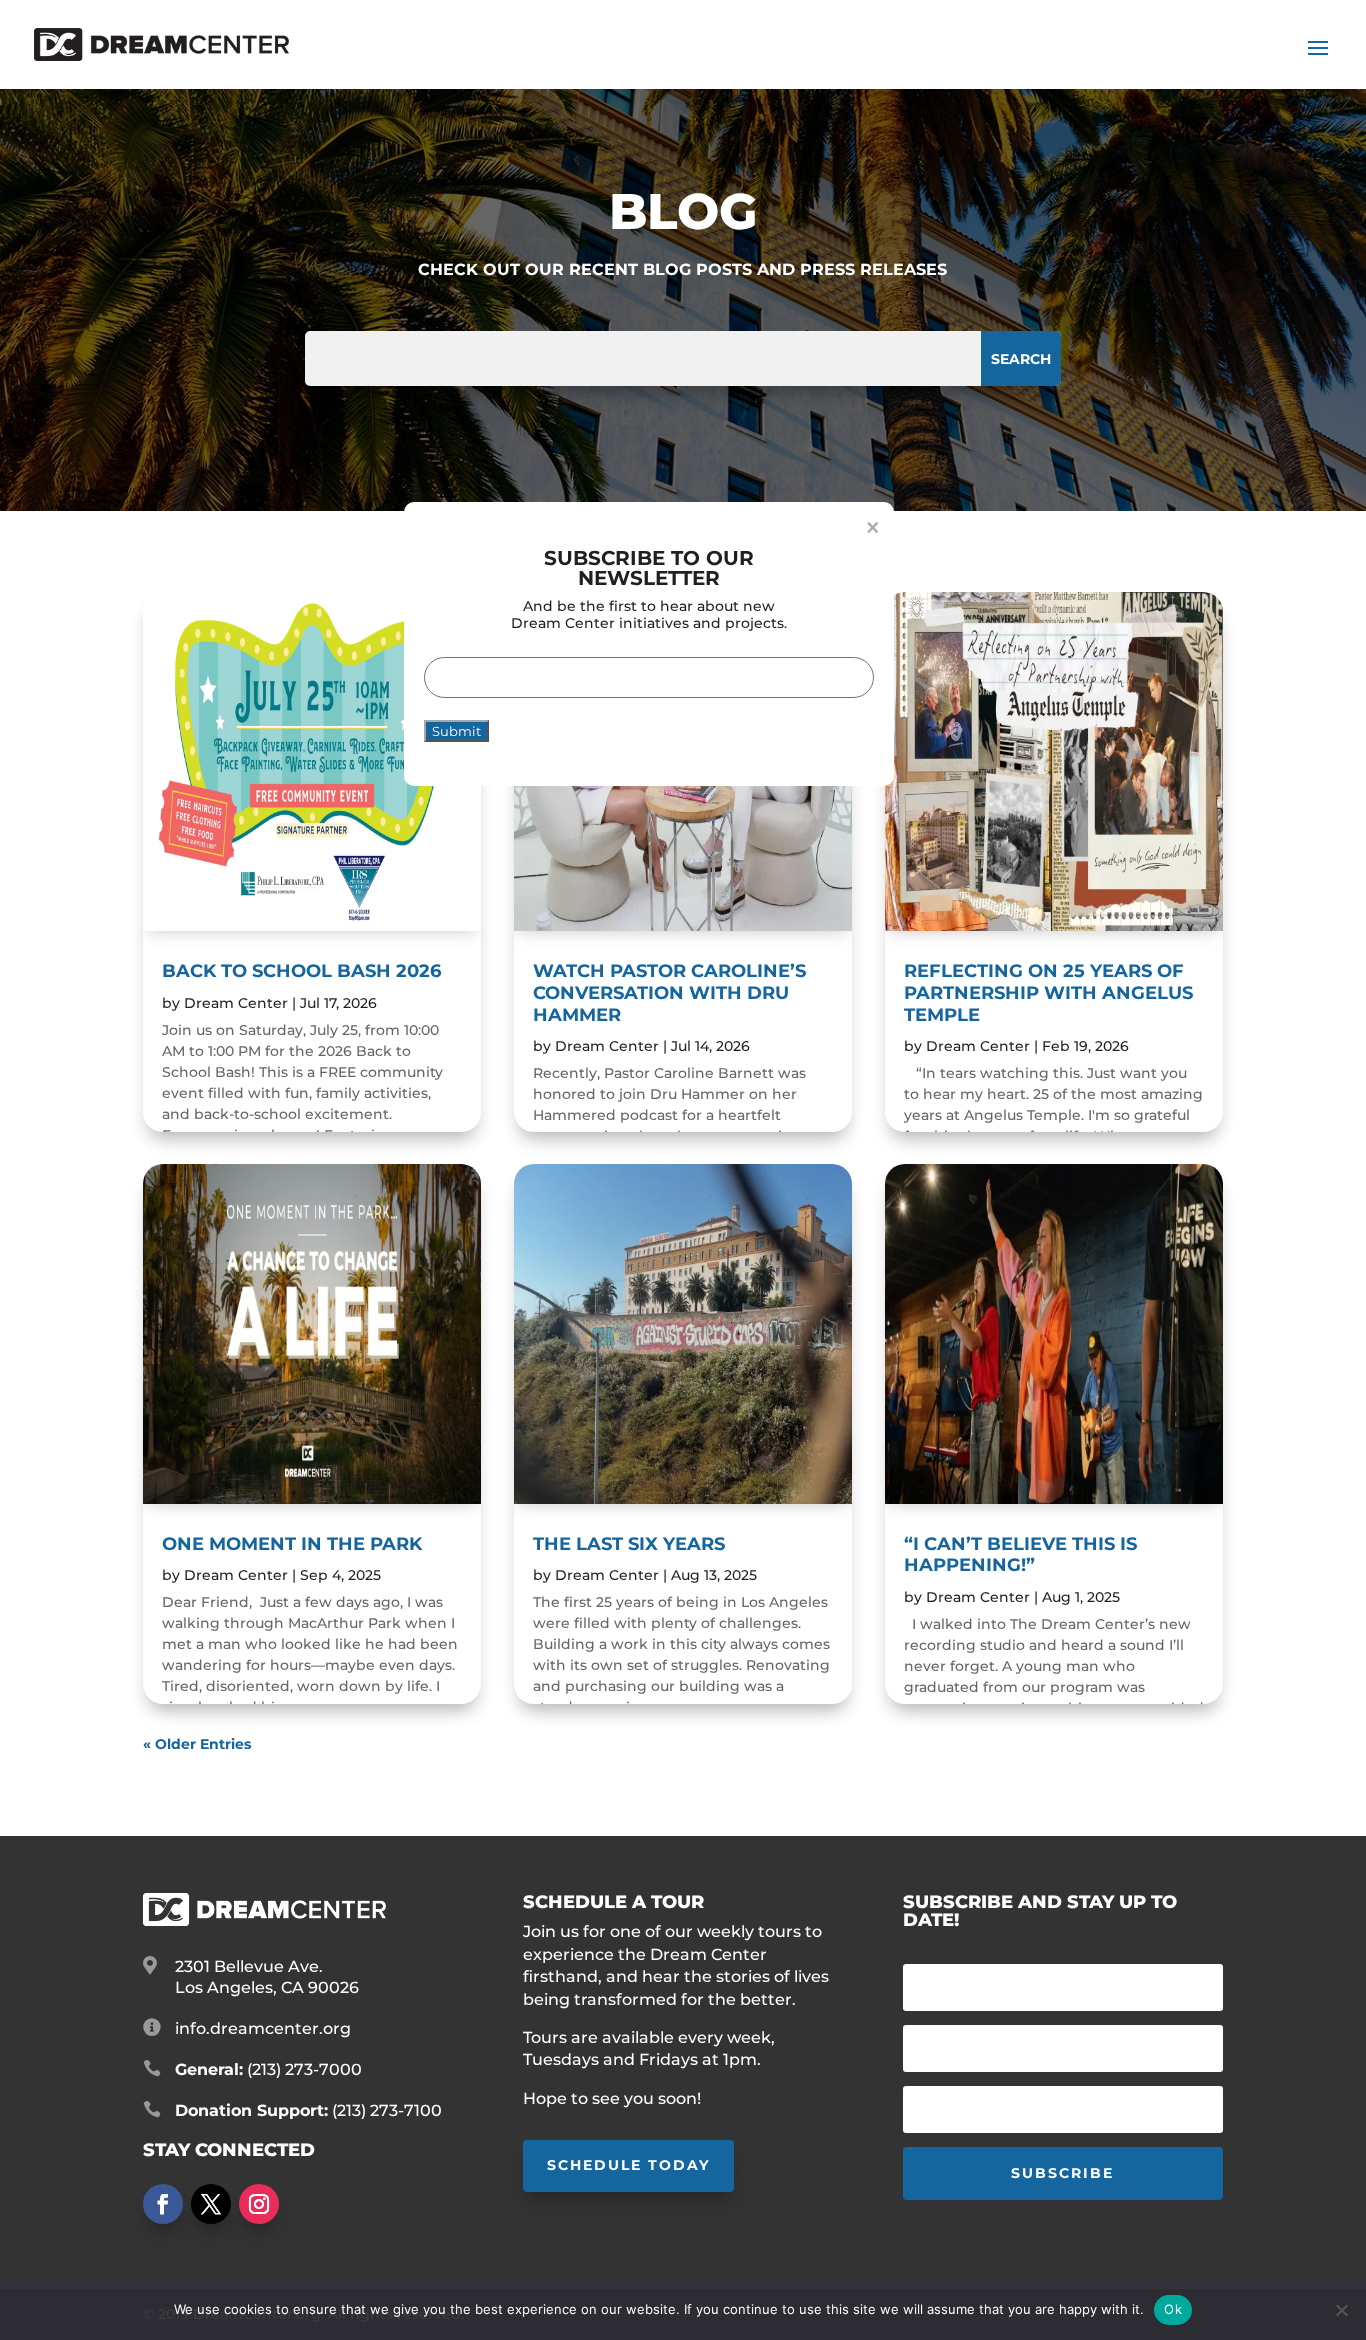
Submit (456, 731)
